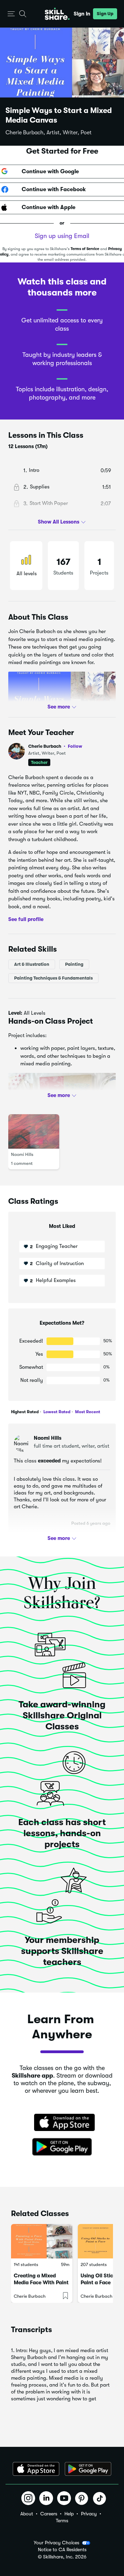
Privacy (89, 2514)
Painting (74, 964)
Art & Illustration (32, 964)
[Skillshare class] (42, 2241)
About (27, 2514)
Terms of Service (85, 249)
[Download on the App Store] (62, 2123)
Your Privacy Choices (56, 2543)
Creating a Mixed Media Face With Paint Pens (41, 2283)
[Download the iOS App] (36, 2469)
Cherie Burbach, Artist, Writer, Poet (49, 133)
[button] (11, 14)
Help (69, 2514)
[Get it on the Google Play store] (62, 2147)
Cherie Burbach (55, 746)
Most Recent (87, 1412)
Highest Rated (25, 1412)
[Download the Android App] (88, 2469)
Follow (75, 746)
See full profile (26, 919)
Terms (62, 2521)
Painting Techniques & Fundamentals (53, 978)
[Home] (57, 14)
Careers (49, 2514)
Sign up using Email (62, 236)
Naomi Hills (22, 1154)
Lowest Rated (56, 1412)
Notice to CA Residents (62, 2550)
